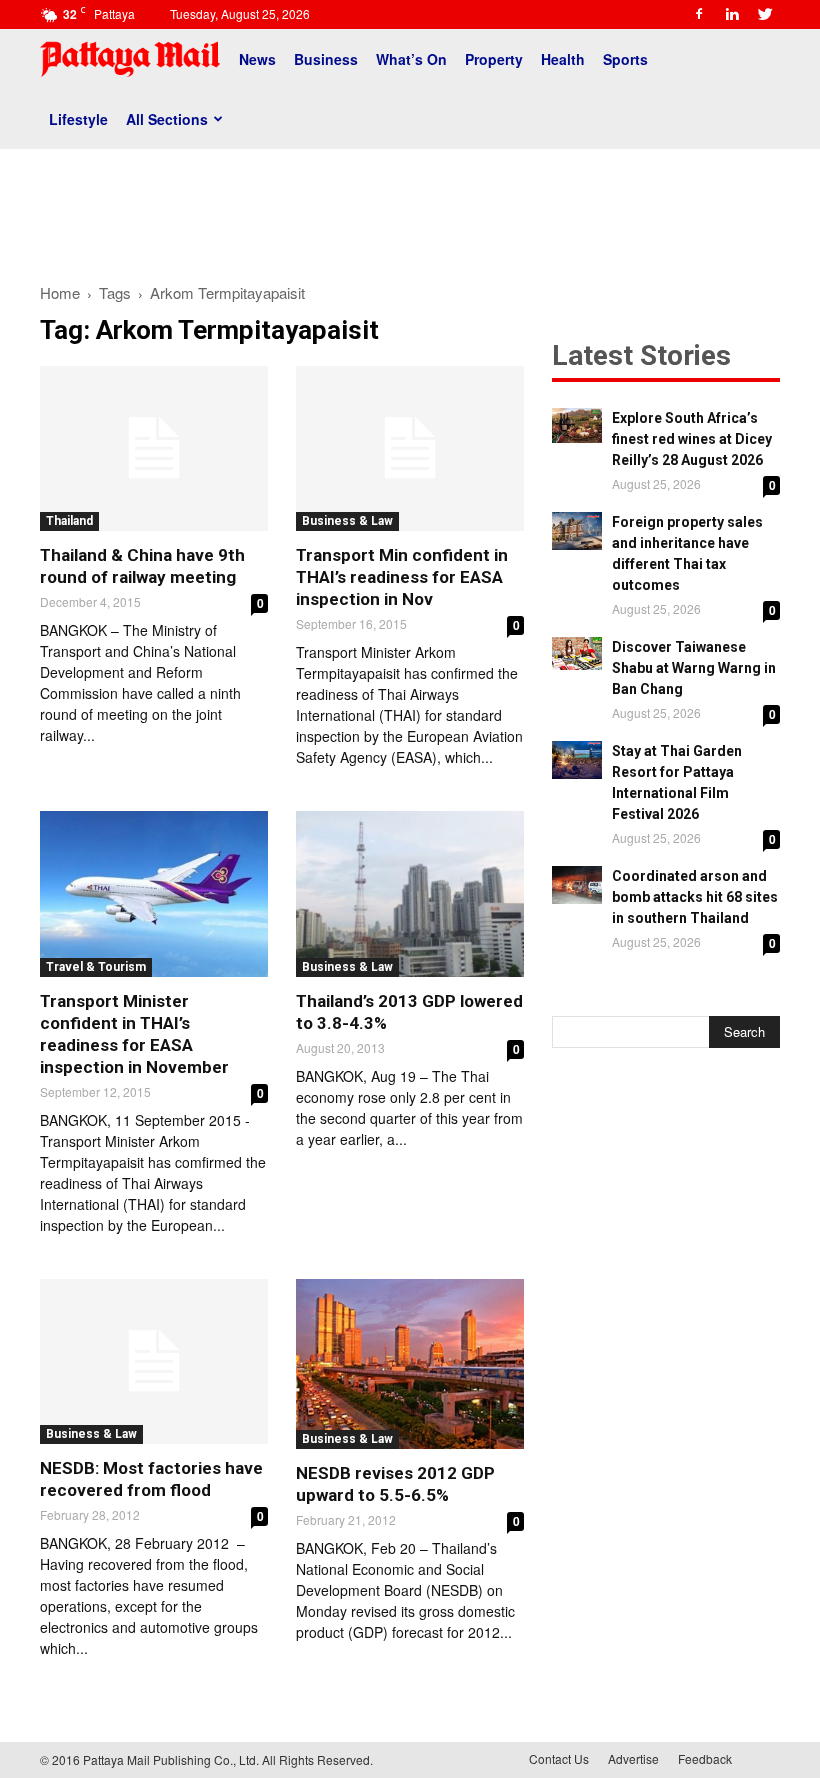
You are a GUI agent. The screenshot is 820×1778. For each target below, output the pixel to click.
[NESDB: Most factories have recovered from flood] (154, 1361)
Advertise (633, 1758)
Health (563, 59)
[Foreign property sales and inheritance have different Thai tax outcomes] (577, 531)
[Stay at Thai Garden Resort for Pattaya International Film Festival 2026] (577, 760)
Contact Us (559, 1758)
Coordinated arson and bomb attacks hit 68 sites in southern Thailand (695, 897)
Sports (625, 59)
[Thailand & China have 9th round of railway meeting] (154, 448)
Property (494, 59)
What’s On (411, 59)
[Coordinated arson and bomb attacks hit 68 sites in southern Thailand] (577, 885)
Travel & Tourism (96, 967)
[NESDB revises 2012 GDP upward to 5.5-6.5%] (410, 1364)
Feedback (705, 1758)
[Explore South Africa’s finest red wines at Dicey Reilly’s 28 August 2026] (577, 425)
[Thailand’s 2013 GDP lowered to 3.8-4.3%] (410, 893)
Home (60, 292)
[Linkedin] (732, 14)
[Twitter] (765, 14)
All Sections (167, 119)
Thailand (69, 521)
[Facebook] (699, 14)
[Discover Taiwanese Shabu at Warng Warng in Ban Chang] (577, 653)
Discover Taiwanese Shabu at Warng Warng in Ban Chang (694, 668)
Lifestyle (78, 119)
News (257, 59)
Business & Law (347, 521)
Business (326, 59)
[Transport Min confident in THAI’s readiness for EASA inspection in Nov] (410, 448)
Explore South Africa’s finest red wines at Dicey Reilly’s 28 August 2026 (692, 439)
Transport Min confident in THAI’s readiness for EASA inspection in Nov (402, 577)
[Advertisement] (410, 208)
